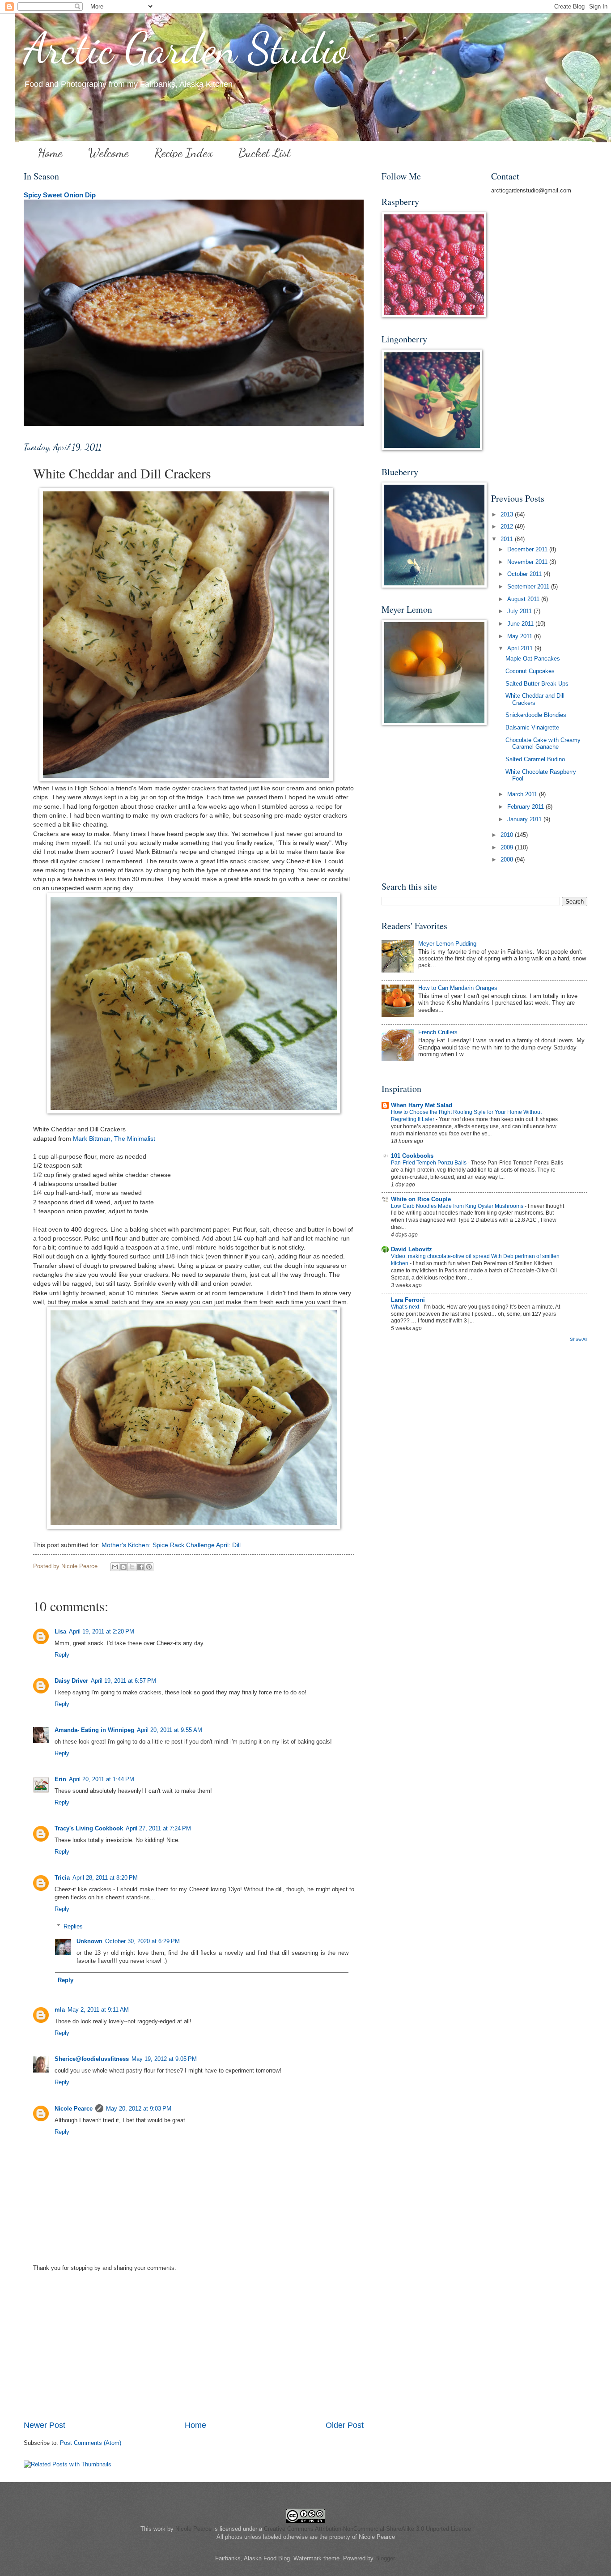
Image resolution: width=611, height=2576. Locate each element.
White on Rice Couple (421, 1199)
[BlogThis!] (123, 1567)
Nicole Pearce (74, 2109)
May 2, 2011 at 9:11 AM (98, 2010)
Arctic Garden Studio (186, 49)
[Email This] (115, 1567)
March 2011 (523, 794)
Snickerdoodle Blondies (536, 715)
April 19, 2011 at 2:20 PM (102, 1631)
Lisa (60, 1631)
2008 (508, 859)
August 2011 (524, 599)
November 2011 (528, 562)
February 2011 (526, 807)
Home (50, 153)
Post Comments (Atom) (91, 2443)
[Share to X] (132, 1567)
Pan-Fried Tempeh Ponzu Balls (429, 1163)
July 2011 (520, 611)
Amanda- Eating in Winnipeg (94, 1730)
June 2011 (521, 624)
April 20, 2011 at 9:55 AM (170, 1730)
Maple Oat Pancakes (533, 659)
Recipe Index (184, 153)
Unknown (89, 1941)
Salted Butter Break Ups (537, 684)
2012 (508, 527)
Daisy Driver (71, 1681)
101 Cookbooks (412, 1156)
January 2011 (525, 819)
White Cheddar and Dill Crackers (535, 699)
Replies (73, 1926)
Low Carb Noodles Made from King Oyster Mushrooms (458, 1206)
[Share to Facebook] (140, 1567)
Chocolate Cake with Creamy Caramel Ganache (543, 743)
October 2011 (525, 574)
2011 (508, 539)
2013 (508, 514)
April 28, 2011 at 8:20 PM (105, 1878)
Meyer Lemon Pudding (447, 944)
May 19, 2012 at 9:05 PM (164, 2059)
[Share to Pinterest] (149, 1567)
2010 (508, 835)
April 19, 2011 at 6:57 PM (123, 1681)
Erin (60, 1779)
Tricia (62, 1878)
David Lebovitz (412, 1249)
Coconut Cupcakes (530, 671)
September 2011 (529, 586)
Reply (62, 1655)
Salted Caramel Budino (535, 759)
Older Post (345, 2425)
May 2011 (521, 636)
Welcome (108, 153)
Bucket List (265, 153)
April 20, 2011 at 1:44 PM (102, 1779)
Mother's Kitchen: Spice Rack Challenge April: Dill (171, 1545)
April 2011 (521, 648)
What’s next (406, 1307)
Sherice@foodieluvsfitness (92, 2059)
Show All (579, 1339)
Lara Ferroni (408, 1300)
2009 (508, 847)
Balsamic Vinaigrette (532, 727)
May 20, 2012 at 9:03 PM (139, 2109)
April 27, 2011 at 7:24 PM (158, 1828)
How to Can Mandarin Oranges (458, 988)
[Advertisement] (194, 2352)
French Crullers (438, 1032)
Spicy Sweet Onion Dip (60, 195)
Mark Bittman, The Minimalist (114, 1139)
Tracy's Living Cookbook (89, 1828)
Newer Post (45, 2425)
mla (60, 2010)
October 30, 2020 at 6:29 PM (142, 1941)
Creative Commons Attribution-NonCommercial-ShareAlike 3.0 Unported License (367, 2529)
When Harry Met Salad (422, 1105)
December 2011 (528, 549)
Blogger (385, 2558)
